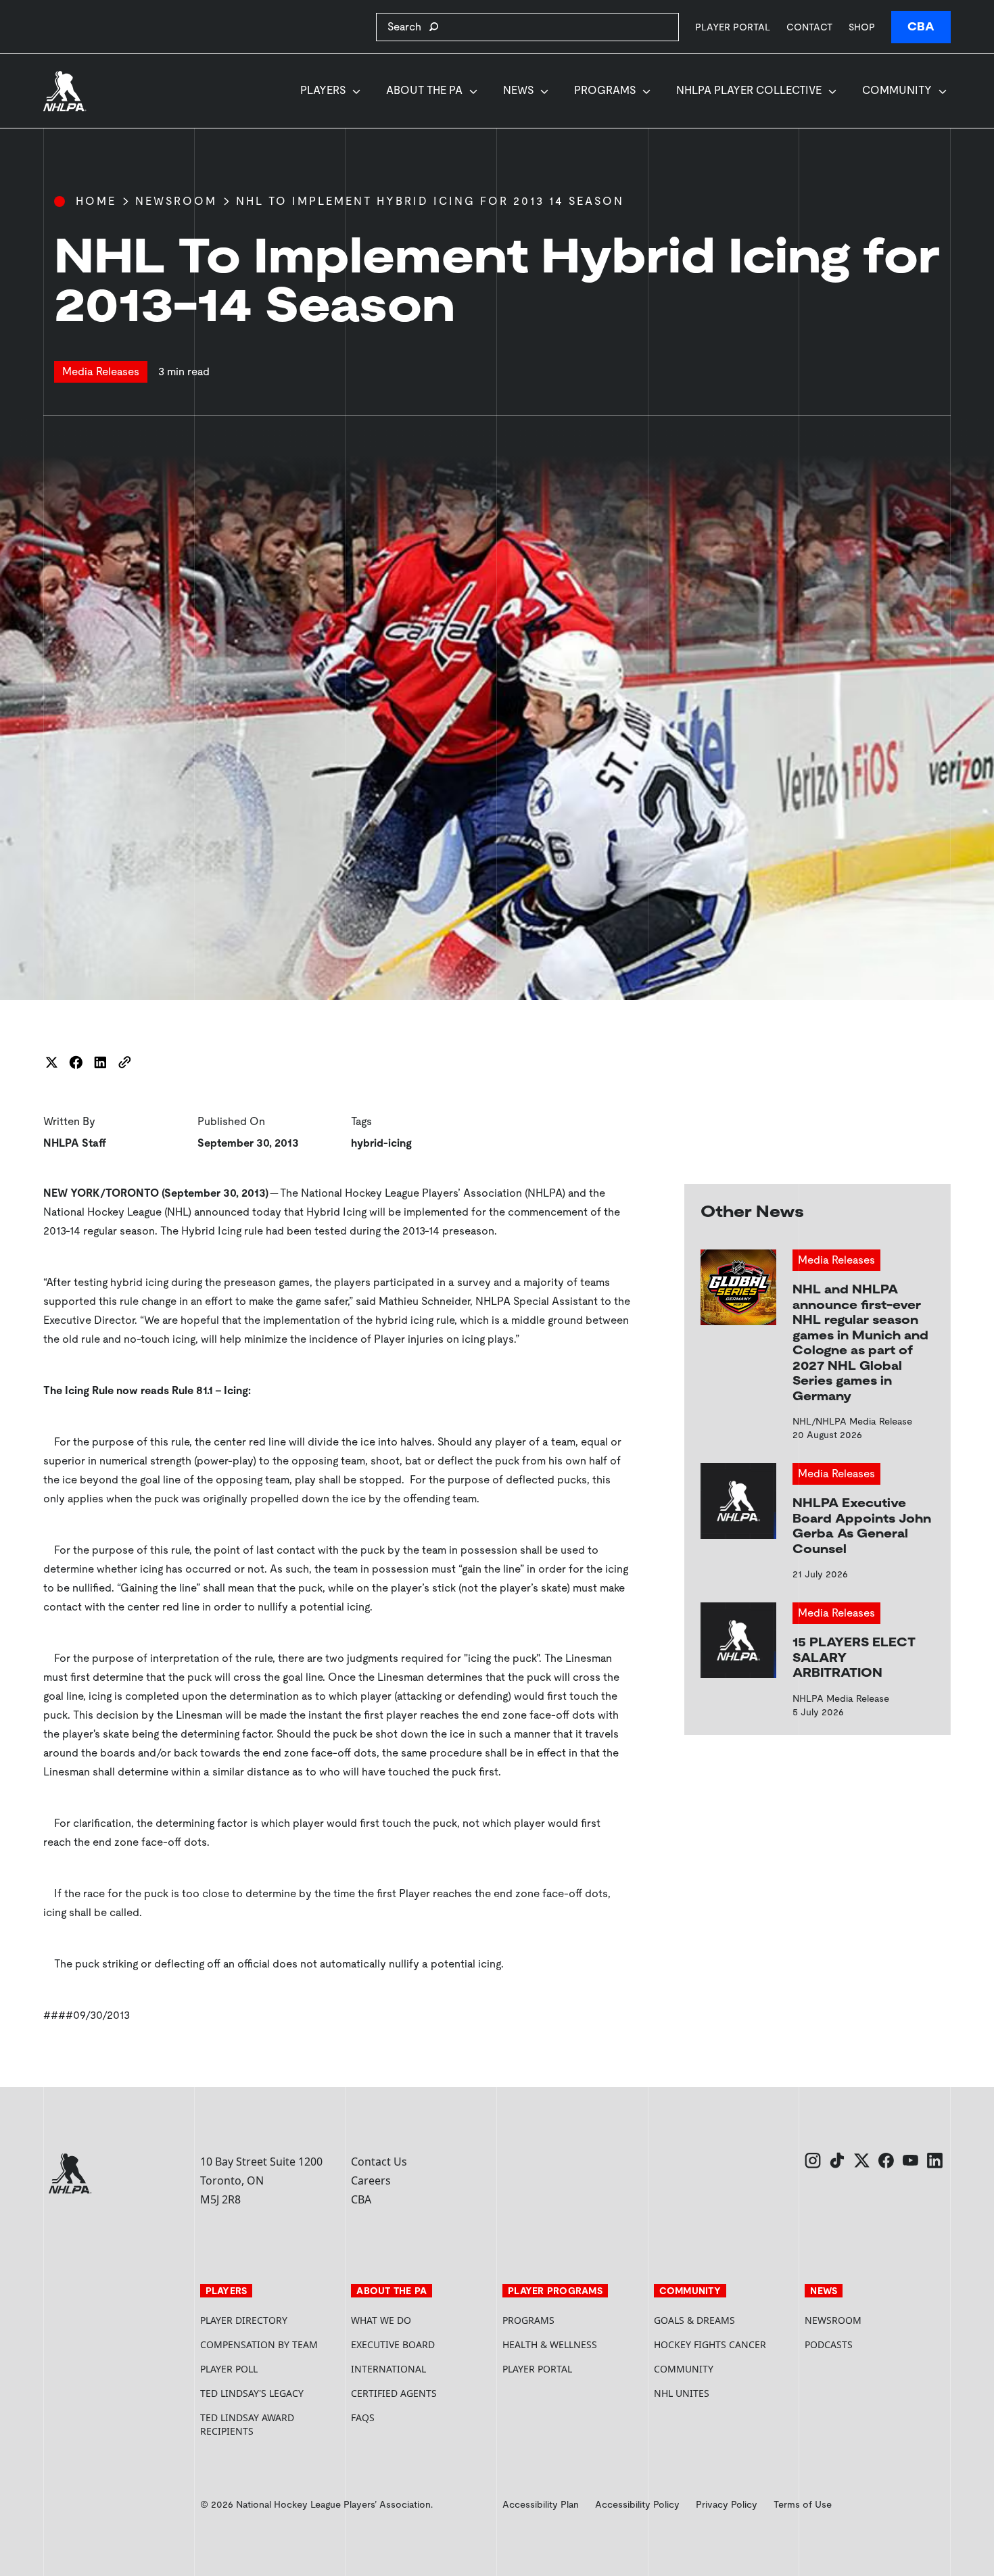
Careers (371, 2180)
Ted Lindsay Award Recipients (247, 2424)
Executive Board (393, 2344)
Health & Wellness (550, 2344)
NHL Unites (724, 2393)
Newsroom (176, 201)
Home (96, 201)
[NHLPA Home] (65, 91)
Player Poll (229, 2369)
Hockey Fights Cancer (710, 2344)
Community (897, 90)
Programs (605, 90)
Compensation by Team (259, 2344)
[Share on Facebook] (76, 1062)
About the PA (424, 90)
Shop (862, 27)
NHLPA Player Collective (749, 90)
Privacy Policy (727, 2504)
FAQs (363, 2417)
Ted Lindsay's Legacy (252, 2393)
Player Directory (244, 2320)
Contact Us (379, 2162)
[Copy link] (124, 1062)
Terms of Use (803, 2504)
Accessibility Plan (541, 2504)
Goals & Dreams (694, 2320)
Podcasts (829, 2344)
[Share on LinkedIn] (100, 1062)
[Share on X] (51, 1062)
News (518, 90)
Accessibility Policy (637, 2504)
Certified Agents (394, 2393)
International (388, 2369)
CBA (921, 27)
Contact (809, 27)
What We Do (381, 2320)
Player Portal (733, 27)
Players (323, 90)
